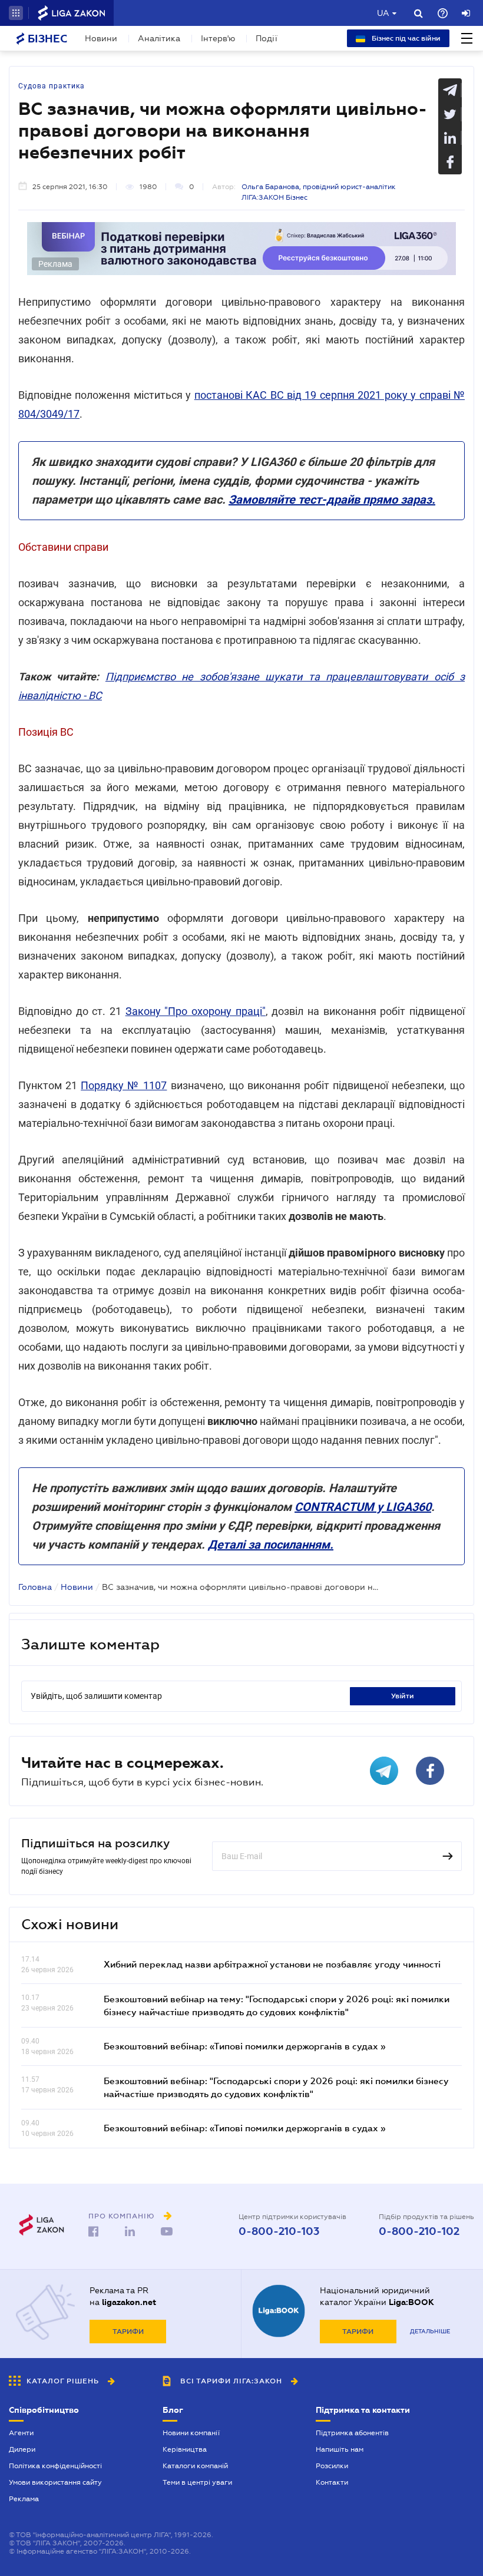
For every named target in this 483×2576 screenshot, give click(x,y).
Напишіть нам (340, 2449)
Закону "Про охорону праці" (196, 1011)
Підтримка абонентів (352, 2433)
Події (267, 38)
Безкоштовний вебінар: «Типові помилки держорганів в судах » (244, 2046)
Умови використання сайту (55, 2482)
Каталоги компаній (195, 2466)
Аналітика (159, 38)
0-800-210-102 (419, 2231)
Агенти (21, 2433)
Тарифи (128, 2332)
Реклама (24, 2499)
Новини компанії (191, 2433)
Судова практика (52, 86)
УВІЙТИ (403, 1696)
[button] (16, 13)
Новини (101, 38)
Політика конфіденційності (55, 2466)
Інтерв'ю (218, 38)
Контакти (332, 2482)
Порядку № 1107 (124, 1085)
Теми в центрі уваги (197, 2482)
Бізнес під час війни (405, 38)
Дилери (22, 2449)
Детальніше (430, 2331)
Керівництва (185, 2449)
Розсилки (332, 2466)
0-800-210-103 (279, 2231)
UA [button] (383, 13)
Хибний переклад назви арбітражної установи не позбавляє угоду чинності (272, 1964)
